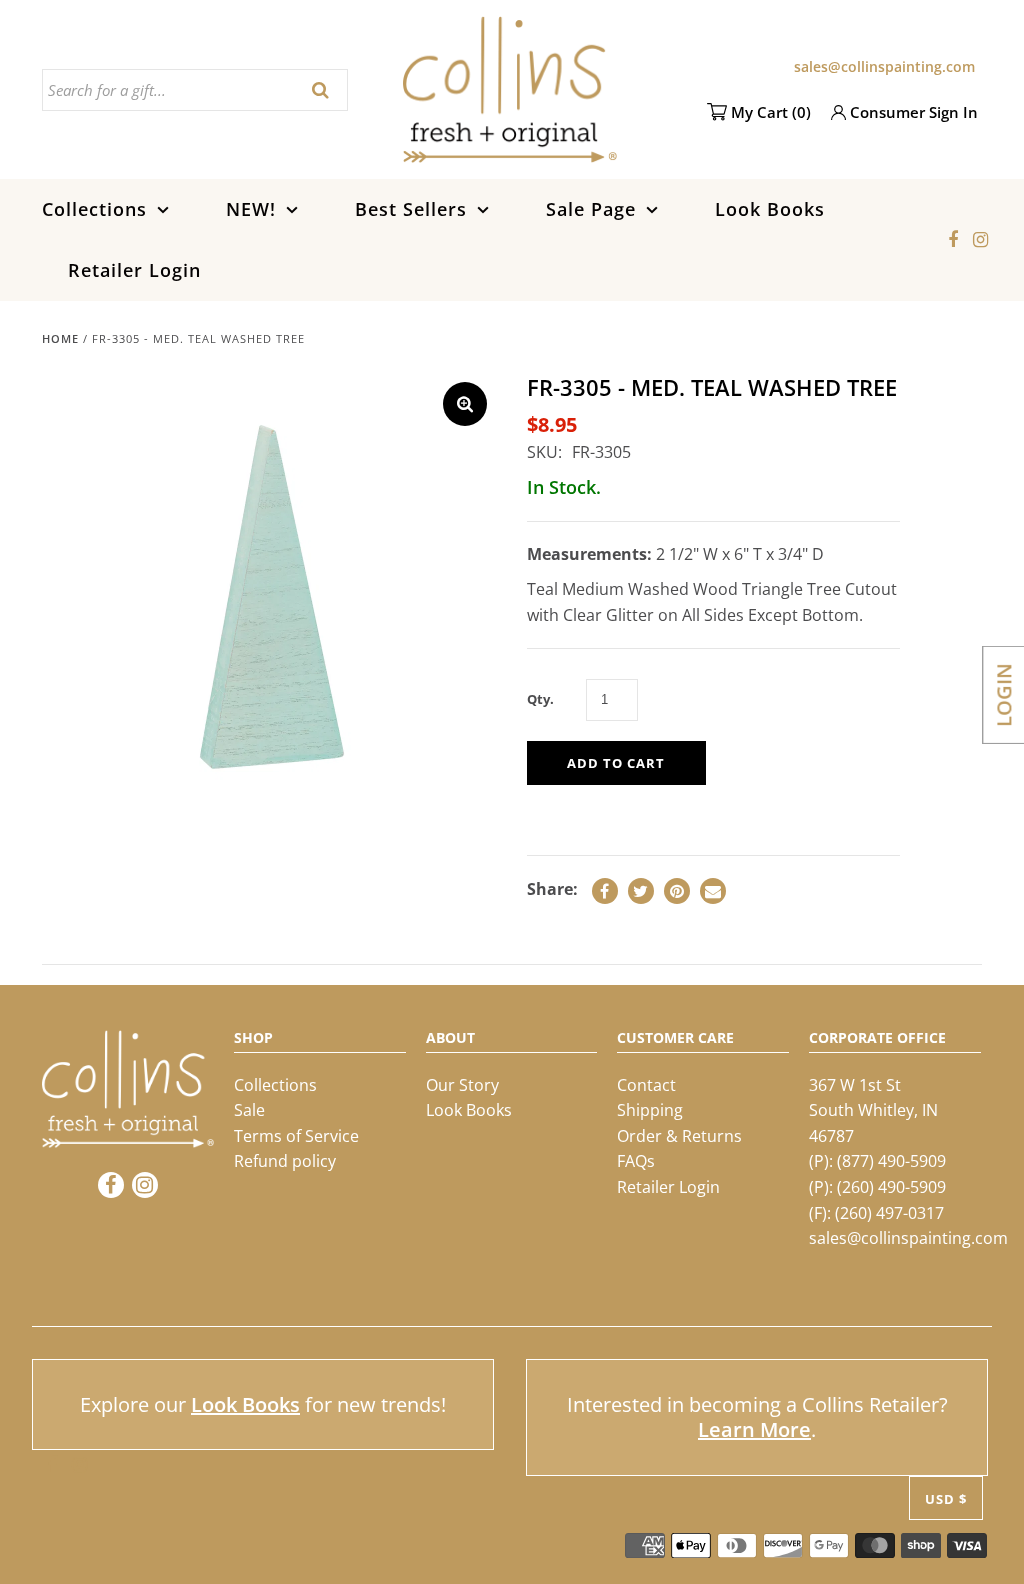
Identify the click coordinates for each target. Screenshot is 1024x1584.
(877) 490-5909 (891, 1161)
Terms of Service (296, 1136)
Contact (646, 1085)
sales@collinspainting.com (884, 66)
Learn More (754, 1429)
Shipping (650, 1110)
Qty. (540, 699)
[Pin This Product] (677, 891)
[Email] (713, 891)
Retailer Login (134, 270)
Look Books (770, 209)
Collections (94, 209)
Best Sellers (411, 209)
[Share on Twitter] (641, 891)
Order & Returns (679, 1136)
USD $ (946, 1499)
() (771, 112)
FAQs (636, 1161)
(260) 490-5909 (891, 1187)
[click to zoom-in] (465, 404)
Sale (249, 1110)
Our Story (462, 1085)
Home (60, 338)
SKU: (544, 452)
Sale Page (591, 209)
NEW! (251, 209)
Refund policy (285, 1161)
